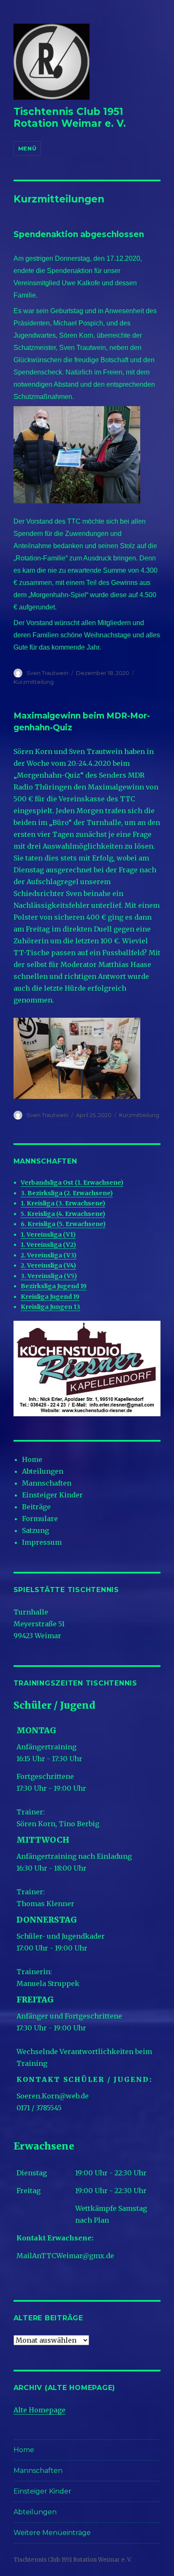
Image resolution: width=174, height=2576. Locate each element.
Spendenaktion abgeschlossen (79, 234)
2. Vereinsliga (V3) (49, 1255)
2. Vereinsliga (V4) (48, 1265)
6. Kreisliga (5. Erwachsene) (63, 1224)
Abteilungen (43, 1471)
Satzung (35, 1530)
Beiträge (36, 1507)
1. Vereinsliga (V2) (48, 1245)
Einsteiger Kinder (52, 1495)
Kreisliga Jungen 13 (50, 1307)
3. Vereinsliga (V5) (49, 1276)
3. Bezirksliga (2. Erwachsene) (67, 1193)
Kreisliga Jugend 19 (50, 1297)
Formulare (40, 1519)
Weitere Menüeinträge (52, 2533)
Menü (27, 148)
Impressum (42, 1542)
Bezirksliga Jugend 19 (54, 1286)
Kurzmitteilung (34, 682)
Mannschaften (47, 1483)
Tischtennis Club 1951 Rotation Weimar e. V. (70, 117)
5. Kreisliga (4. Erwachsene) (63, 1214)
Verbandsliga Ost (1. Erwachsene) (72, 1183)
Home (32, 1459)
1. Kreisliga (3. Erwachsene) (63, 1203)
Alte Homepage (39, 2410)
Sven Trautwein (48, 673)
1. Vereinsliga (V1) (48, 1235)
